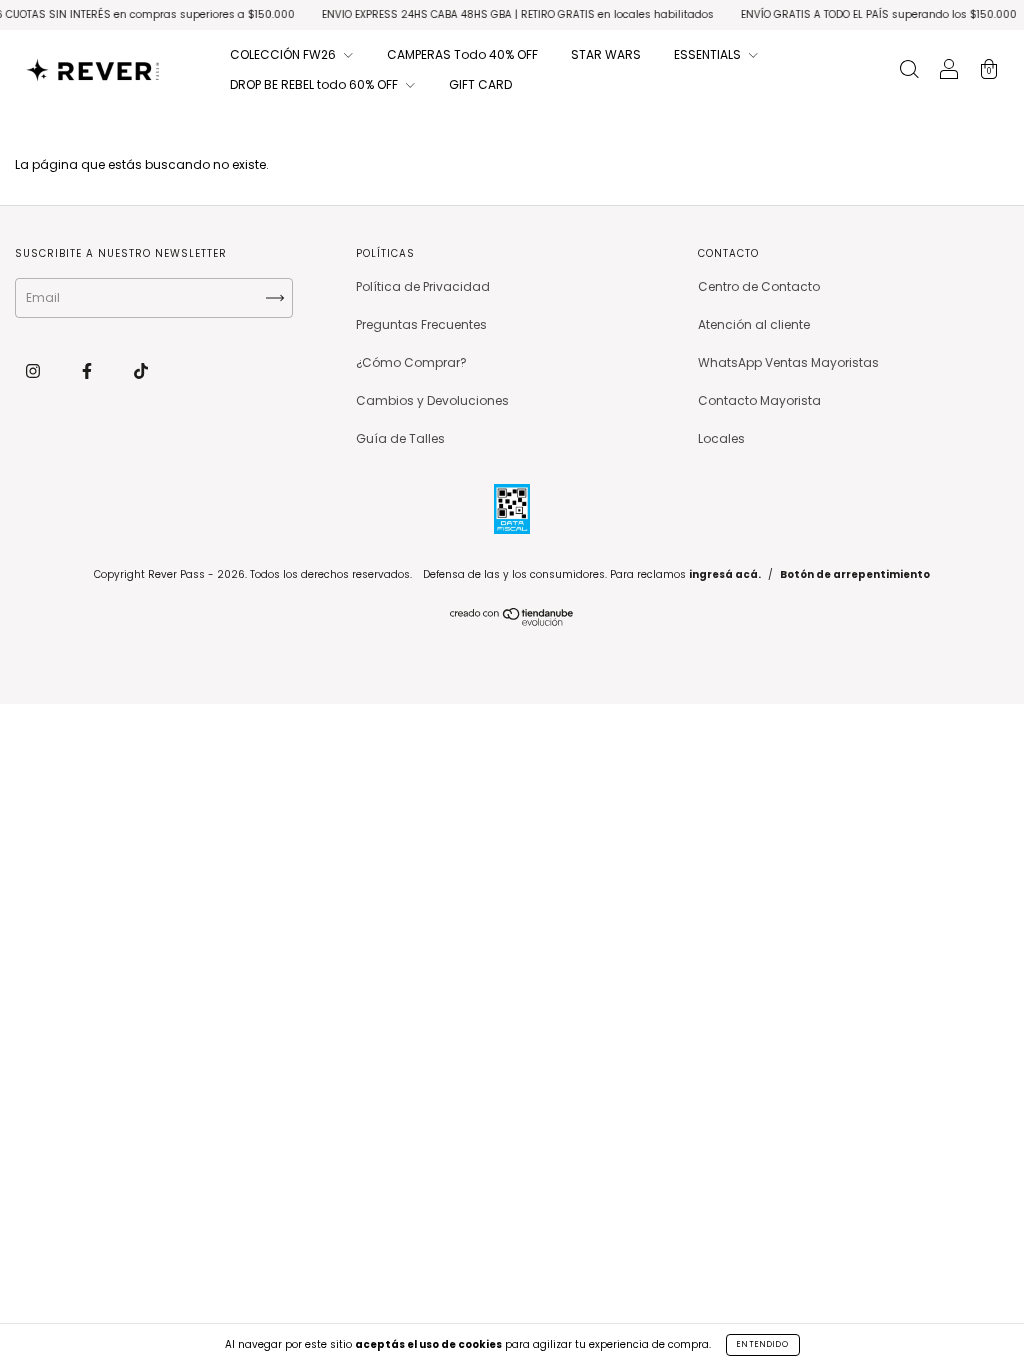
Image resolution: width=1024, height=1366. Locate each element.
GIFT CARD (480, 84)
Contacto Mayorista (759, 400)
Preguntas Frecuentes (421, 324)
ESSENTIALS (709, 54)
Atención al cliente (754, 324)
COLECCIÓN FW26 (284, 54)
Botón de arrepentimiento (855, 574)
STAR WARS (606, 54)
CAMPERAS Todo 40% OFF (462, 54)
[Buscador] (909, 71)
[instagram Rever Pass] (34, 370)
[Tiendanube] (512, 621)
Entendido (763, 1344)
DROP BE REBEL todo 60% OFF (315, 84)
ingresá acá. (725, 574)
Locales (721, 438)
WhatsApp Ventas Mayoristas (788, 362)
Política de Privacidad (423, 286)
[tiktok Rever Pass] (141, 370)
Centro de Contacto (759, 286)
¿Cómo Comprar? (411, 362)
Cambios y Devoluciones (432, 400)
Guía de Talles (400, 438)
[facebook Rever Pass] (88, 370)
